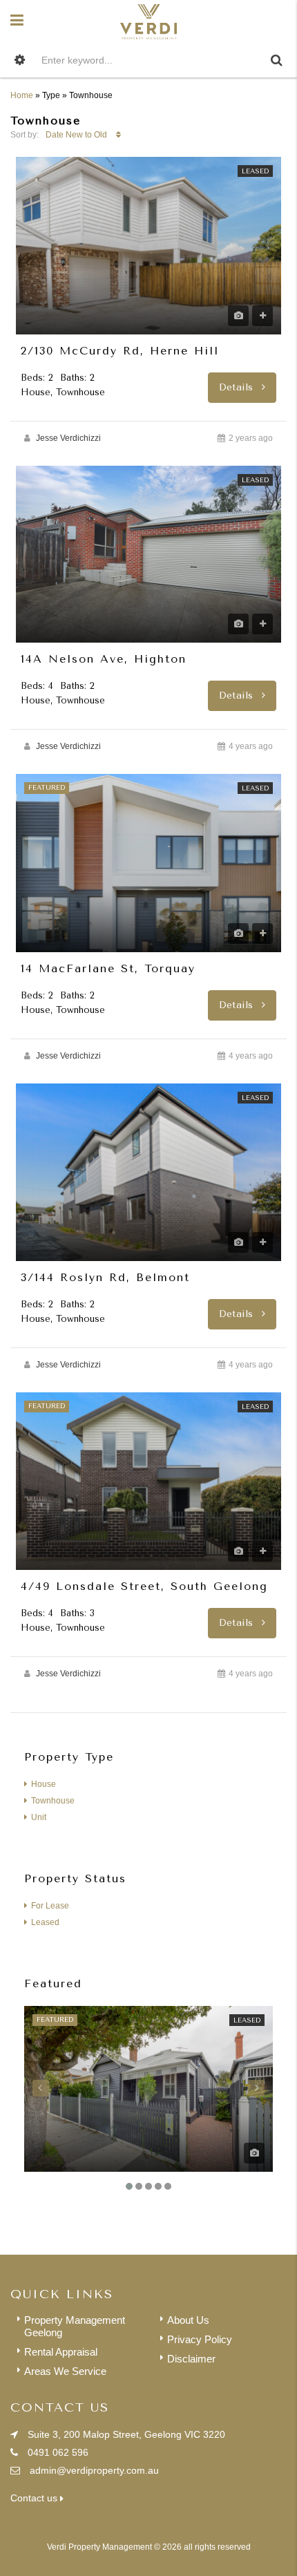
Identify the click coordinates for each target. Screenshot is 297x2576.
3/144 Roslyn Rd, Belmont (105, 1278)
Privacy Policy (200, 2339)
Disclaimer (191, 2359)
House (44, 1784)
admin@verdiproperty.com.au (94, 2470)
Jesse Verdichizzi (68, 438)
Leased (255, 171)
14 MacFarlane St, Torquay (108, 969)
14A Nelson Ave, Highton (104, 659)
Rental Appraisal (61, 2352)
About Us (188, 2320)
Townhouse (53, 1801)
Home (22, 95)
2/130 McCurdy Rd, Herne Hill (120, 351)
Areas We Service (65, 2371)
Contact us (35, 2498)
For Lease (50, 1906)
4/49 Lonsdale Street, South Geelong (144, 1587)
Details (238, 387)
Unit (39, 1817)
